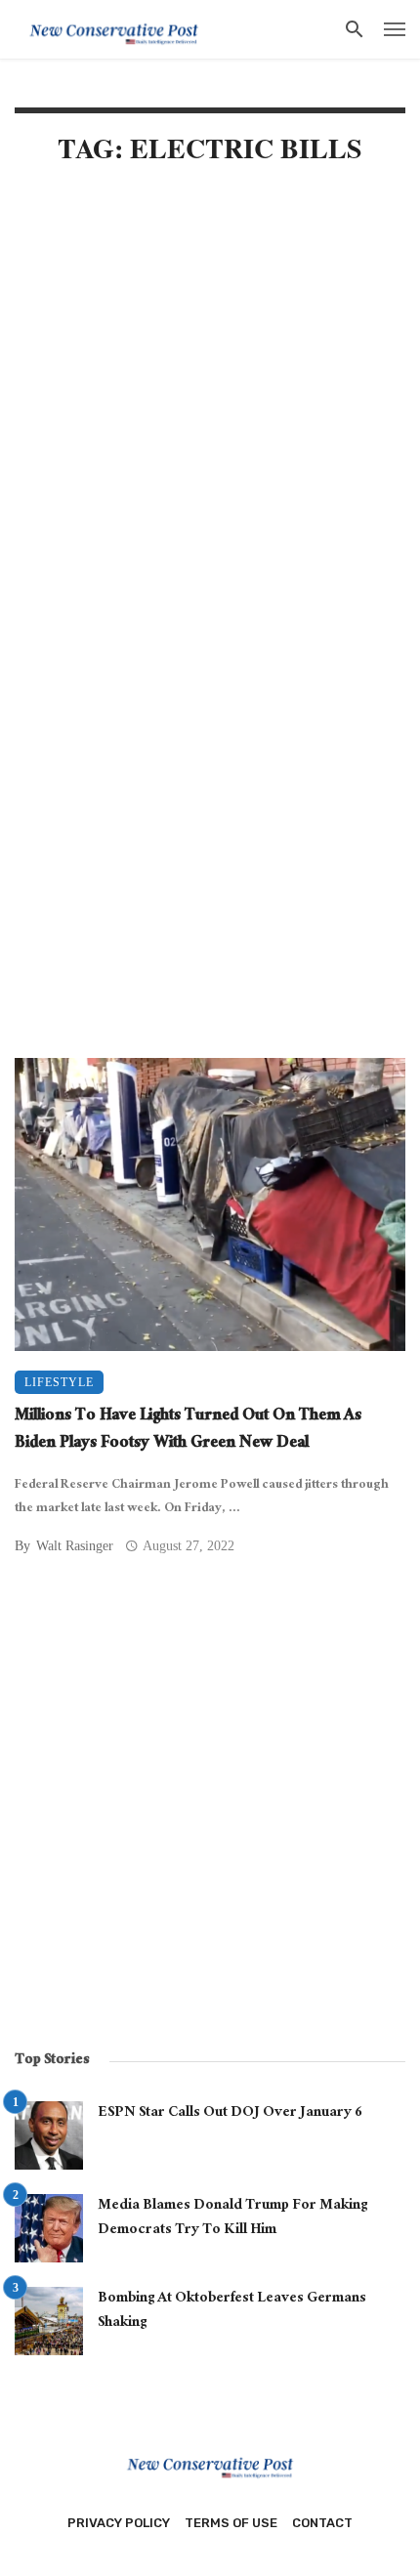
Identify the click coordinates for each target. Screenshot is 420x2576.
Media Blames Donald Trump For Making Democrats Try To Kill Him (232, 2219)
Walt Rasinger (75, 1546)
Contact (322, 2523)
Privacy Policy (119, 2523)
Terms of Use (231, 2523)
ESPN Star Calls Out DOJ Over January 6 (230, 2114)
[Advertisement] (210, 412)
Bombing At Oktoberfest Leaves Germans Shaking (232, 2312)
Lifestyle (59, 1382)
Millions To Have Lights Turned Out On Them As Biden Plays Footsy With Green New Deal (188, 1432)
